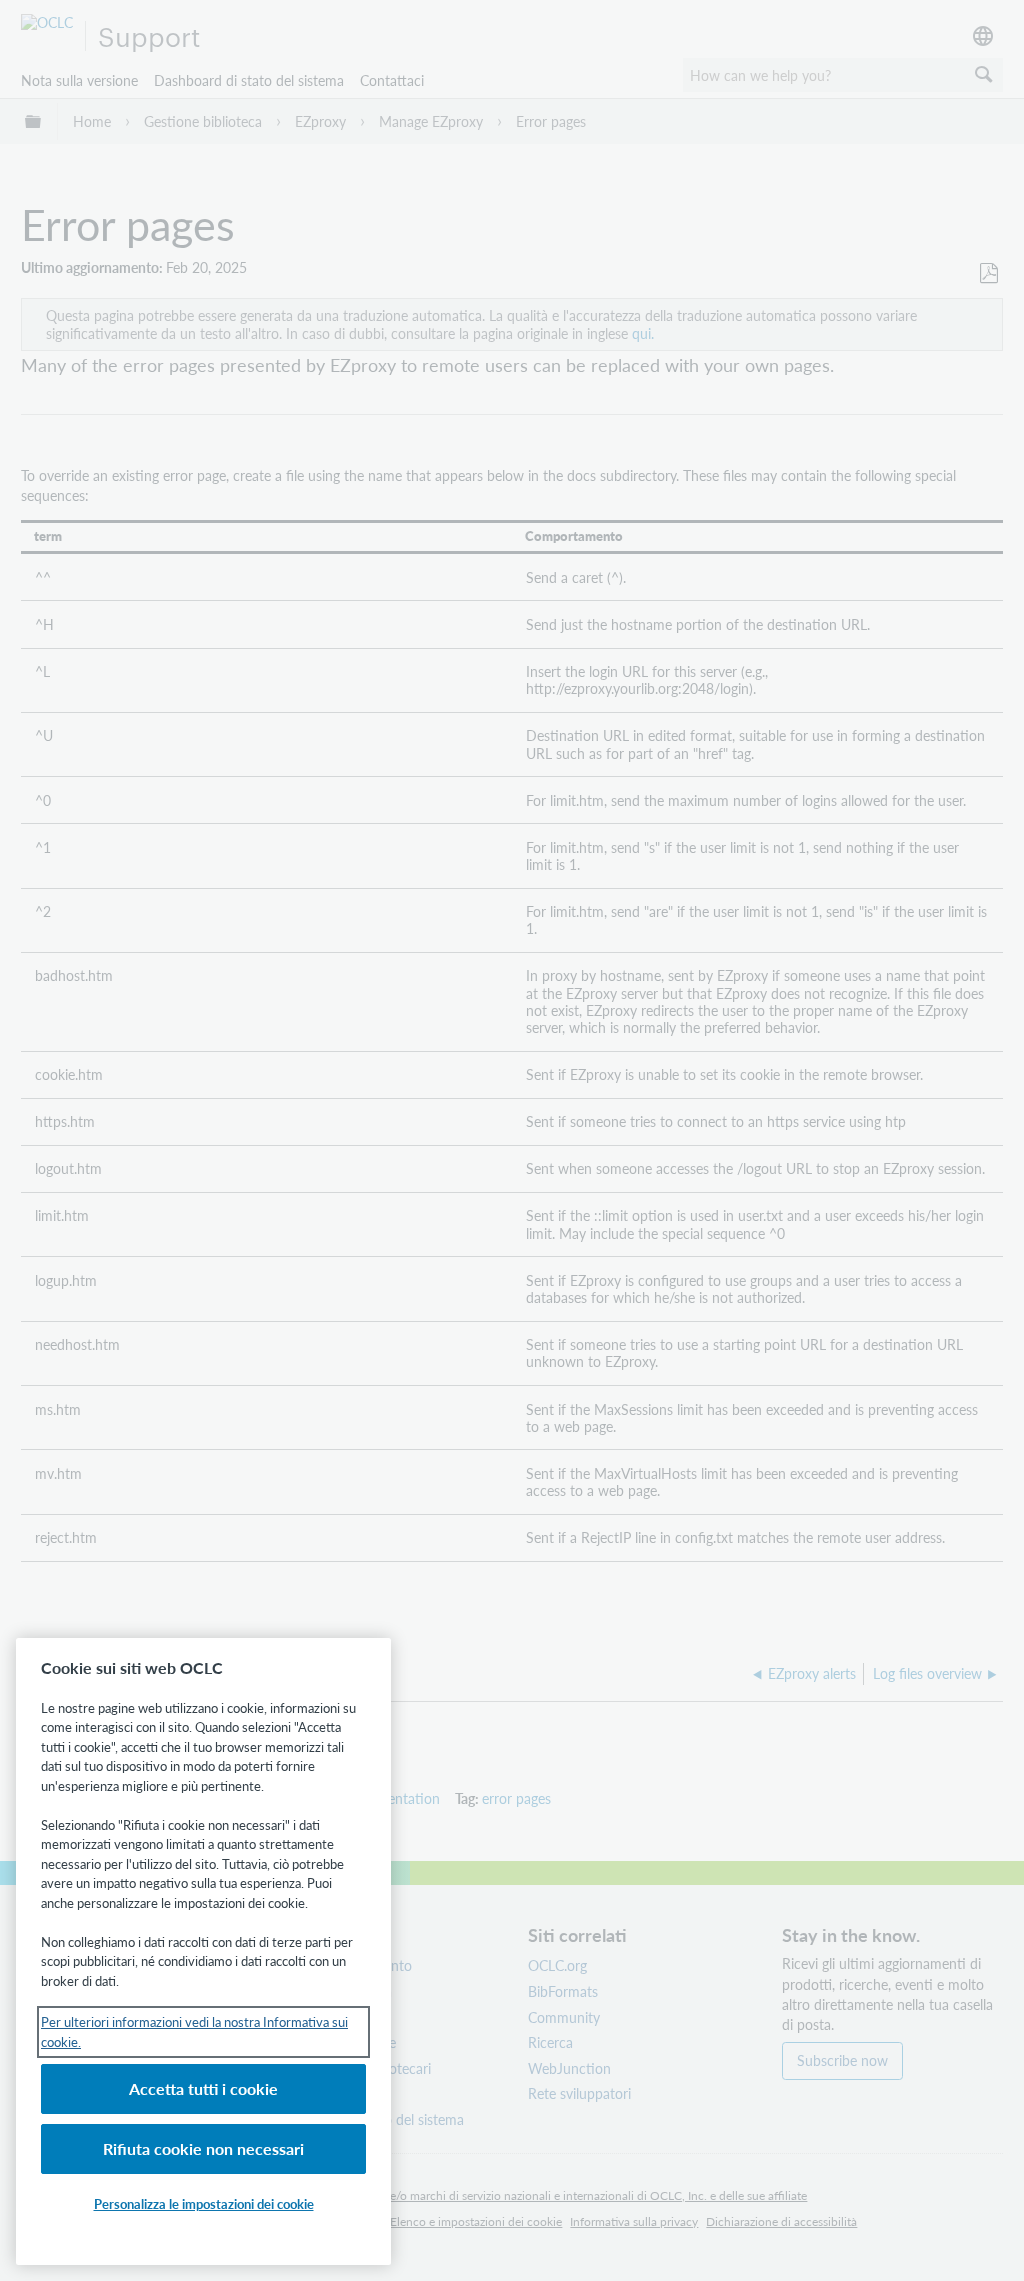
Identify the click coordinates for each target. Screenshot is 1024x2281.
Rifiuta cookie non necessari (203, 2148)
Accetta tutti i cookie (203, 2088)
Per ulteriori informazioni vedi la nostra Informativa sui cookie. (194, 2031)
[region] (203, 1951)
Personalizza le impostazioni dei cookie (204, 2203)
